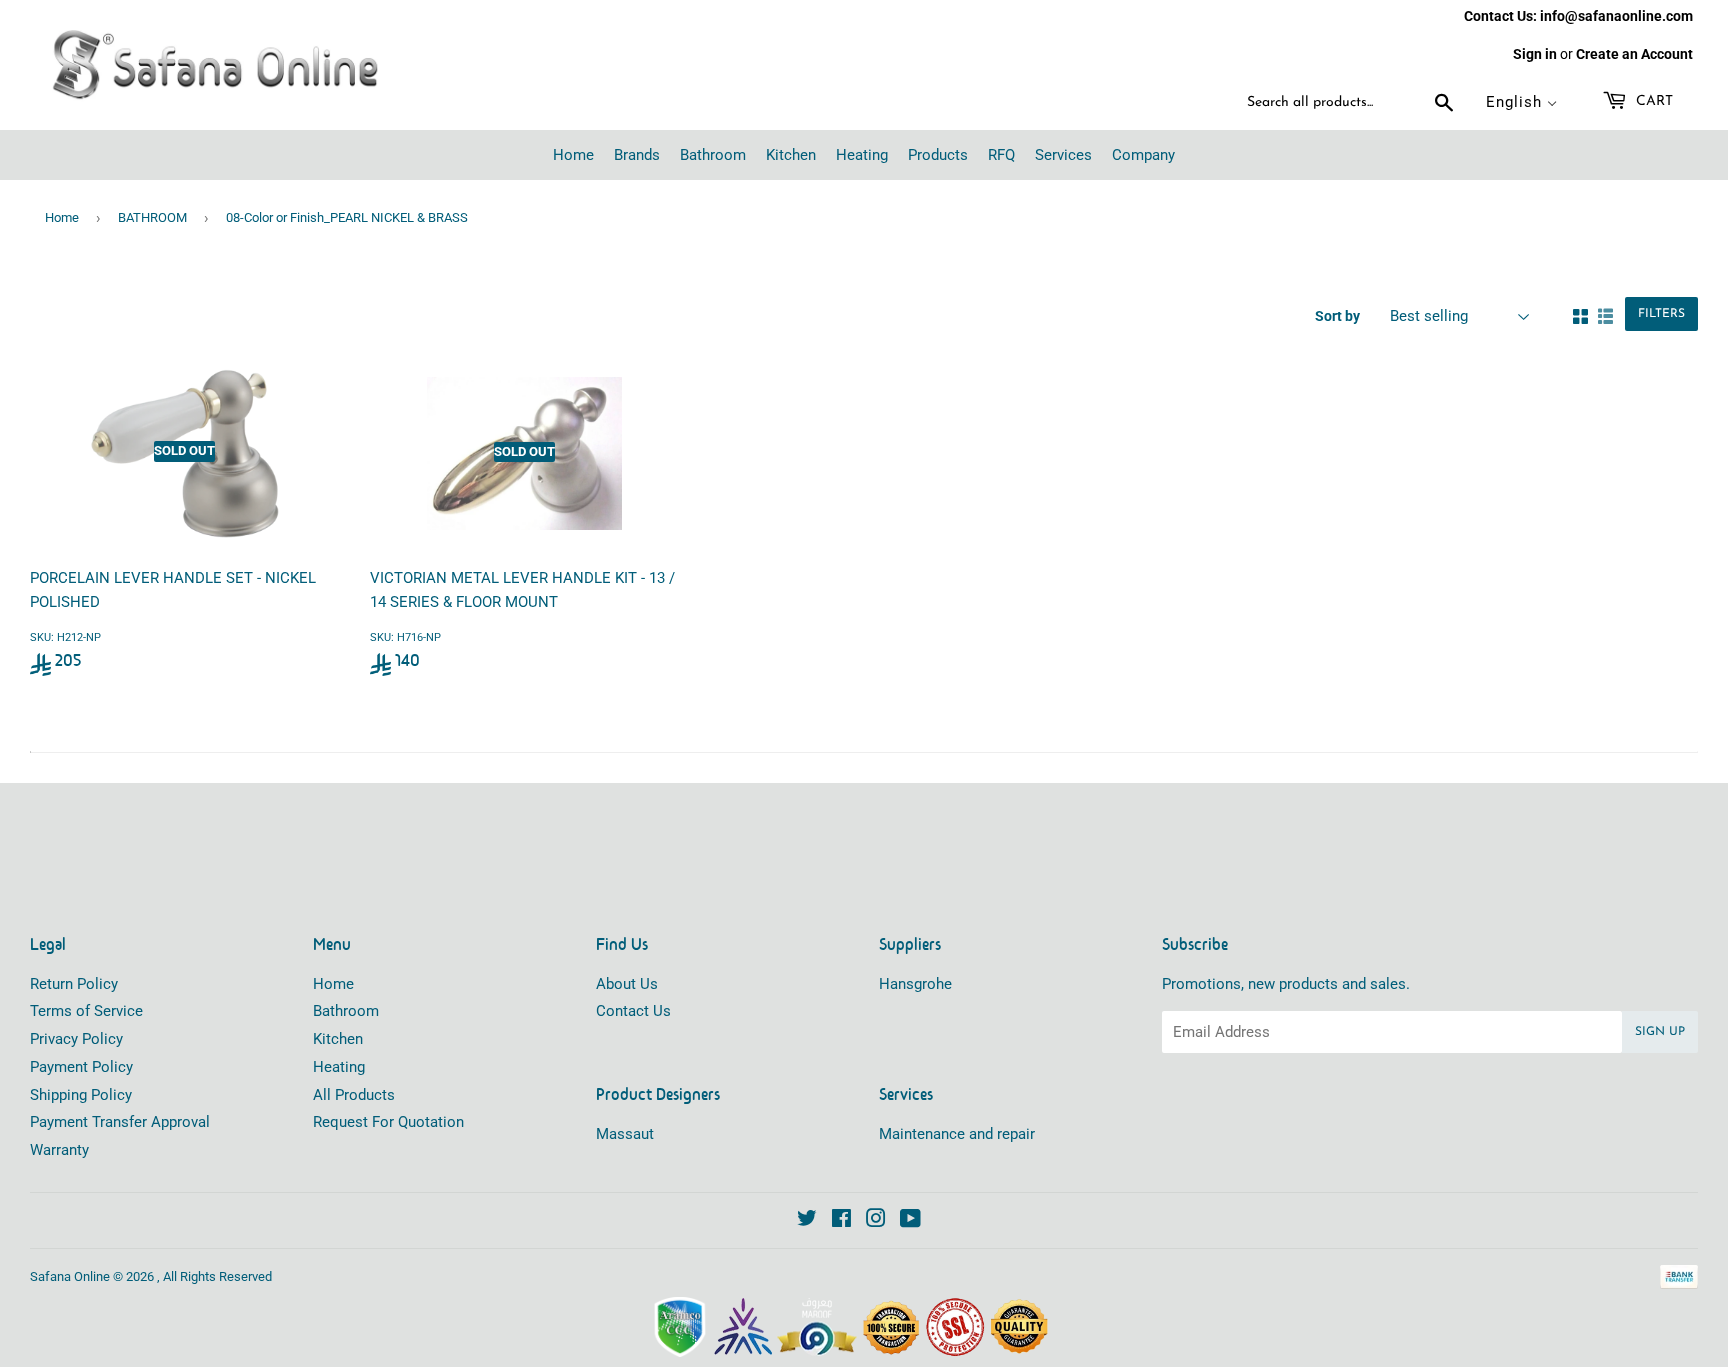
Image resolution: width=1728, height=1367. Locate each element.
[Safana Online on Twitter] (807, 1221)
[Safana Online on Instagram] (876, 1221)
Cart (1652, 101)
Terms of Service (86, 1011)
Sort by (1337, 316)
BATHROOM (152, 217)
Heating (339, 1067)
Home (62, 217)
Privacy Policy (76, 1039)
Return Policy (74, 984)
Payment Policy (81, 1067)
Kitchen (338, 1039)
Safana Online (70, 1276)
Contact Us (633, 1011)
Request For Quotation (388, 1122)
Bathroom (346, 1011)
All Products (354, 1095)
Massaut (625, 1134)
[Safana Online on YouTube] (910, 1221)
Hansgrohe (915, 984)
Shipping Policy (81, 1095)
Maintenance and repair (957, 1134)
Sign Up (1660, 1032)
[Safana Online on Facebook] (841, 1221)
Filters (1661, 314)
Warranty (59, 1150)
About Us (627, 984)
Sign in (1535, 54)
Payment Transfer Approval (120, 1122)
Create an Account (1634, 54)
